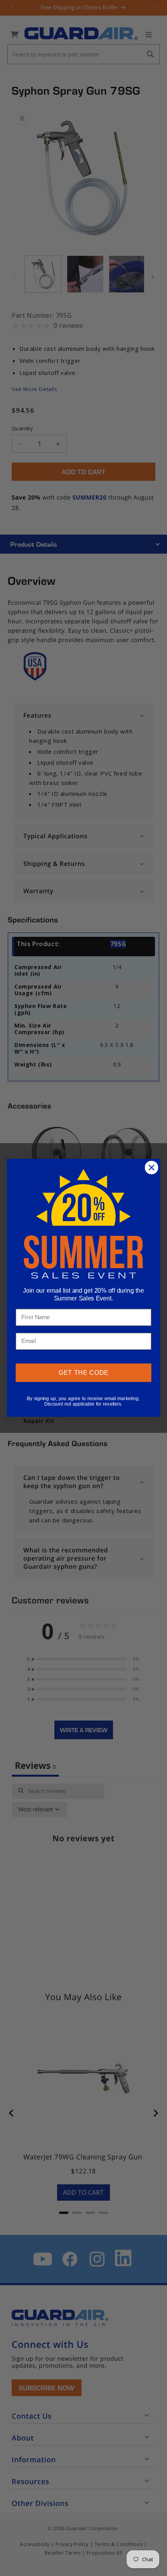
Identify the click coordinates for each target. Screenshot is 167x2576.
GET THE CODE (84, 1373)
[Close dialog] (152, 1168)
